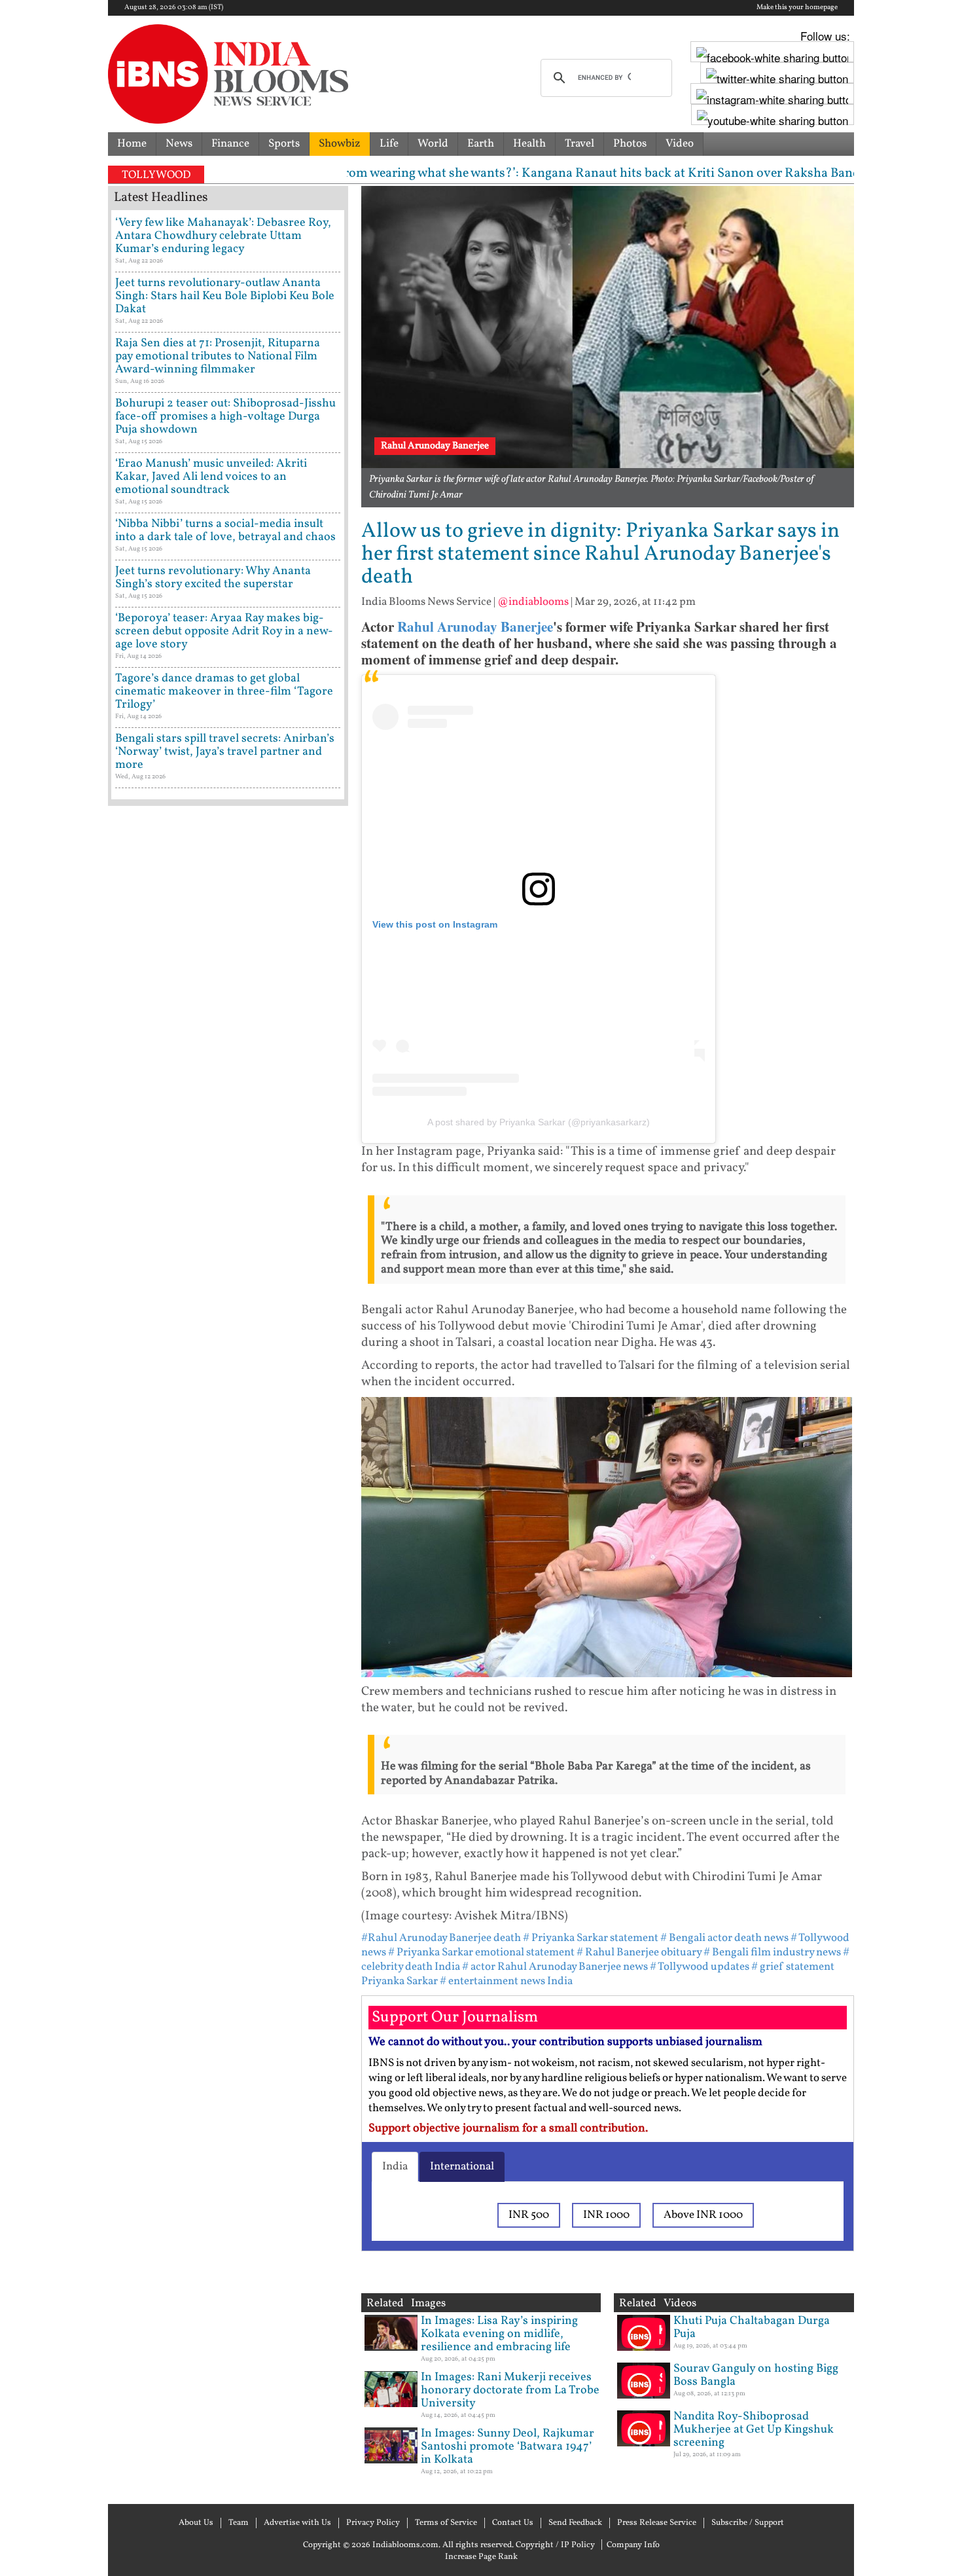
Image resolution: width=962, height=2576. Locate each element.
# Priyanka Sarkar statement (591, 1938)
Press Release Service (657, 2523)
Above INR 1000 (703, 2215)
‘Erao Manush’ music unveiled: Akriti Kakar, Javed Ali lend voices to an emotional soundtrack (211, 477)
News (179, 144)
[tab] (395, 2167)
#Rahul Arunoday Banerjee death (441, 1938)
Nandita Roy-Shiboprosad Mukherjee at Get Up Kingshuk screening (754, 2430)
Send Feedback (575, 2523)
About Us (196, 2523)
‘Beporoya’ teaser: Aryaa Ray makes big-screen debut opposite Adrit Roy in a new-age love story (224, 631)
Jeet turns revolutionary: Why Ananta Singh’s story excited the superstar (213, 578)
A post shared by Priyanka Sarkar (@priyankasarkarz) (539, 1122)
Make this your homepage (797, 8)
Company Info (633, 2545)
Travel (579, 144)
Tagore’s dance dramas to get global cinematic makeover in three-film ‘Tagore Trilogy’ (224, 692)
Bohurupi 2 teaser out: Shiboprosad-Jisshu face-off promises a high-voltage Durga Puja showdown (225, 417)
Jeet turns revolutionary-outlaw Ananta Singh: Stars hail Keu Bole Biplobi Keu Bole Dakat (225, 296)
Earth (481, 144)
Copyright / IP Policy (555, 2545)
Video (680, 144)
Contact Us (513, 2523)
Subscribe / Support (748, 2523)
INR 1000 (606, 2215)
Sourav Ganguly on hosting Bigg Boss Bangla (756, 2375)
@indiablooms (533, 602)
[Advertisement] (228, 1371)
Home (132, 144)
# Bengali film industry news (772, 1952)
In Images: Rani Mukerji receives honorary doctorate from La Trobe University (510, 2390)
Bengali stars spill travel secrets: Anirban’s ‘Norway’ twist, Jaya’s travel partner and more (225, 752)
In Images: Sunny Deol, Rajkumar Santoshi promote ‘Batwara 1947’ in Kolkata (508, 2447)
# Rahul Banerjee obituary (639, 1952)
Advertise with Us (297, 2523)
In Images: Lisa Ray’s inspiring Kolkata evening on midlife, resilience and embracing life (499, 2334)
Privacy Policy (373, 2523)
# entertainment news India (506, 1981)
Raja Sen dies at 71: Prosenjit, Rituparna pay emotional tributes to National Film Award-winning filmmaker (218, 356)
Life (389, 144)
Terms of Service (446, 2523)
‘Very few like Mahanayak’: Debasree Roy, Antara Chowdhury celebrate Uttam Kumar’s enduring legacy (223, 236)
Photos (630, 144)
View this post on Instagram (435, 924)
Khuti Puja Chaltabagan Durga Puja (752, 2328)
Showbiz (340, 144)
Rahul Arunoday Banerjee (475, 626)
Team (239, 2523)
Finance (230, 144)
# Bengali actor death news (724, 1938)
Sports (284, 144)
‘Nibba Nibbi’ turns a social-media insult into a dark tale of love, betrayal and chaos (225, 531)
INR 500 (529, 2215)
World (433, 144)
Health (529, 144)
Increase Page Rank (481, 2557)
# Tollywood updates (700, 1967)
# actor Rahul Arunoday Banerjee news (555, 1967)
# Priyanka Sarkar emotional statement (481, 1952)
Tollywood (156, 175)
